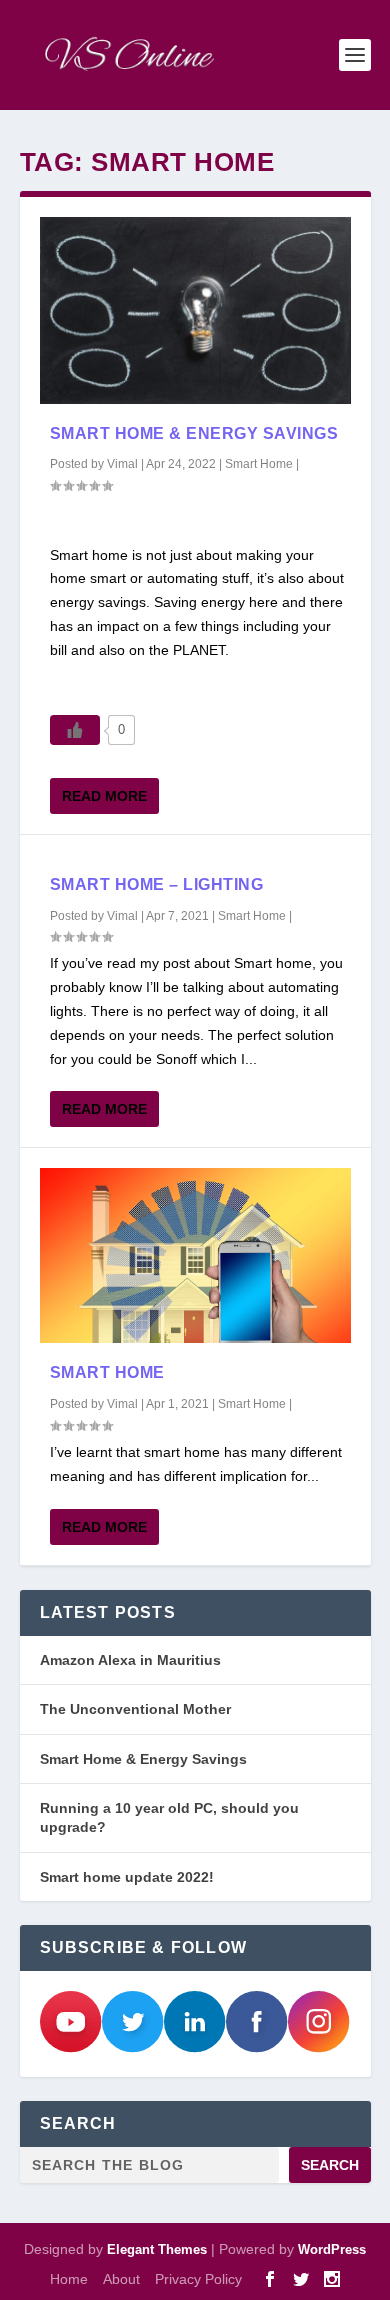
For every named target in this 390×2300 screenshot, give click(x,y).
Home (69, 2279)
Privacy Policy (198, 2279)
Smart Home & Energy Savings (194, 433)
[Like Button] (75, 730)
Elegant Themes (157, 2249)
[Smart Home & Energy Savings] (195, 310)
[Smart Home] (195, 1255)
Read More (104, 796)
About (121, 2279)
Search (330, 2165)
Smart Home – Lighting (157, 884)
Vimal (122, 464)
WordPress (332, 2249)
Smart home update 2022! (127, 1877)
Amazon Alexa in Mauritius (130, 1660)
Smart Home (259, 464)
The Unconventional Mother (135, 1709)
